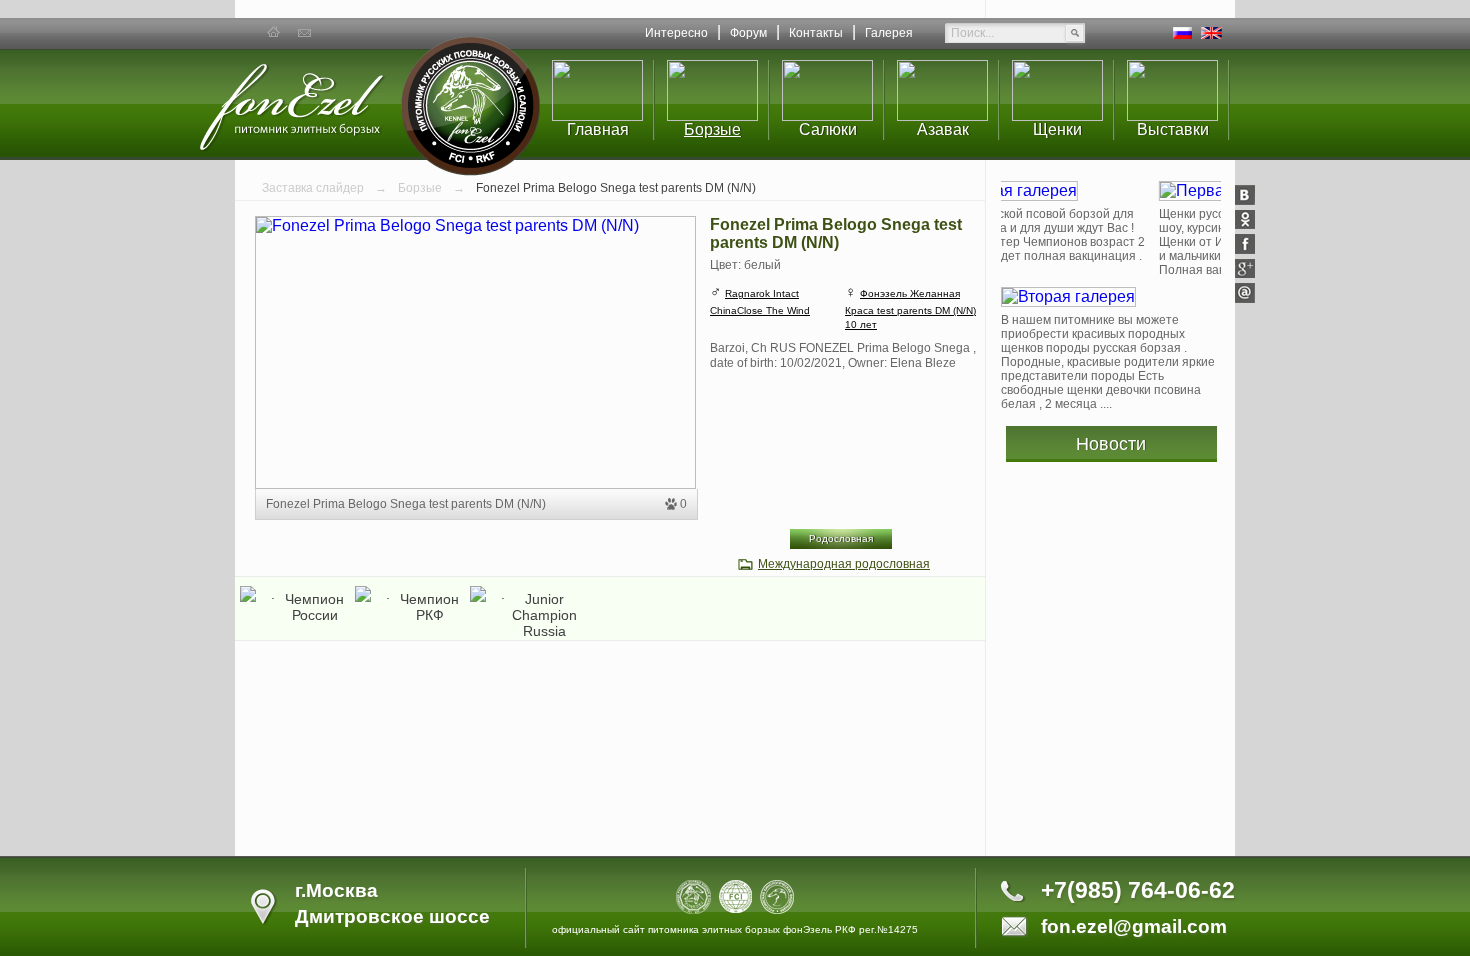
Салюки (828, 129)
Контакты (816, 33)
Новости (1111, 444)
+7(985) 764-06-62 (1138, 890)
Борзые (712, 129)
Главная (598, 129)
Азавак (943, 129)
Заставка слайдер (314, 188)
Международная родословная (844, 564)
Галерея (889, 33)
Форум (748, 33)
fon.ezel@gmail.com (1134, 926)
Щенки (1057, 129)
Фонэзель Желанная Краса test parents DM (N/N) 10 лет (910, 309)
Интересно (676, 33)
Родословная (841, 538)
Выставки (1173, 129)
